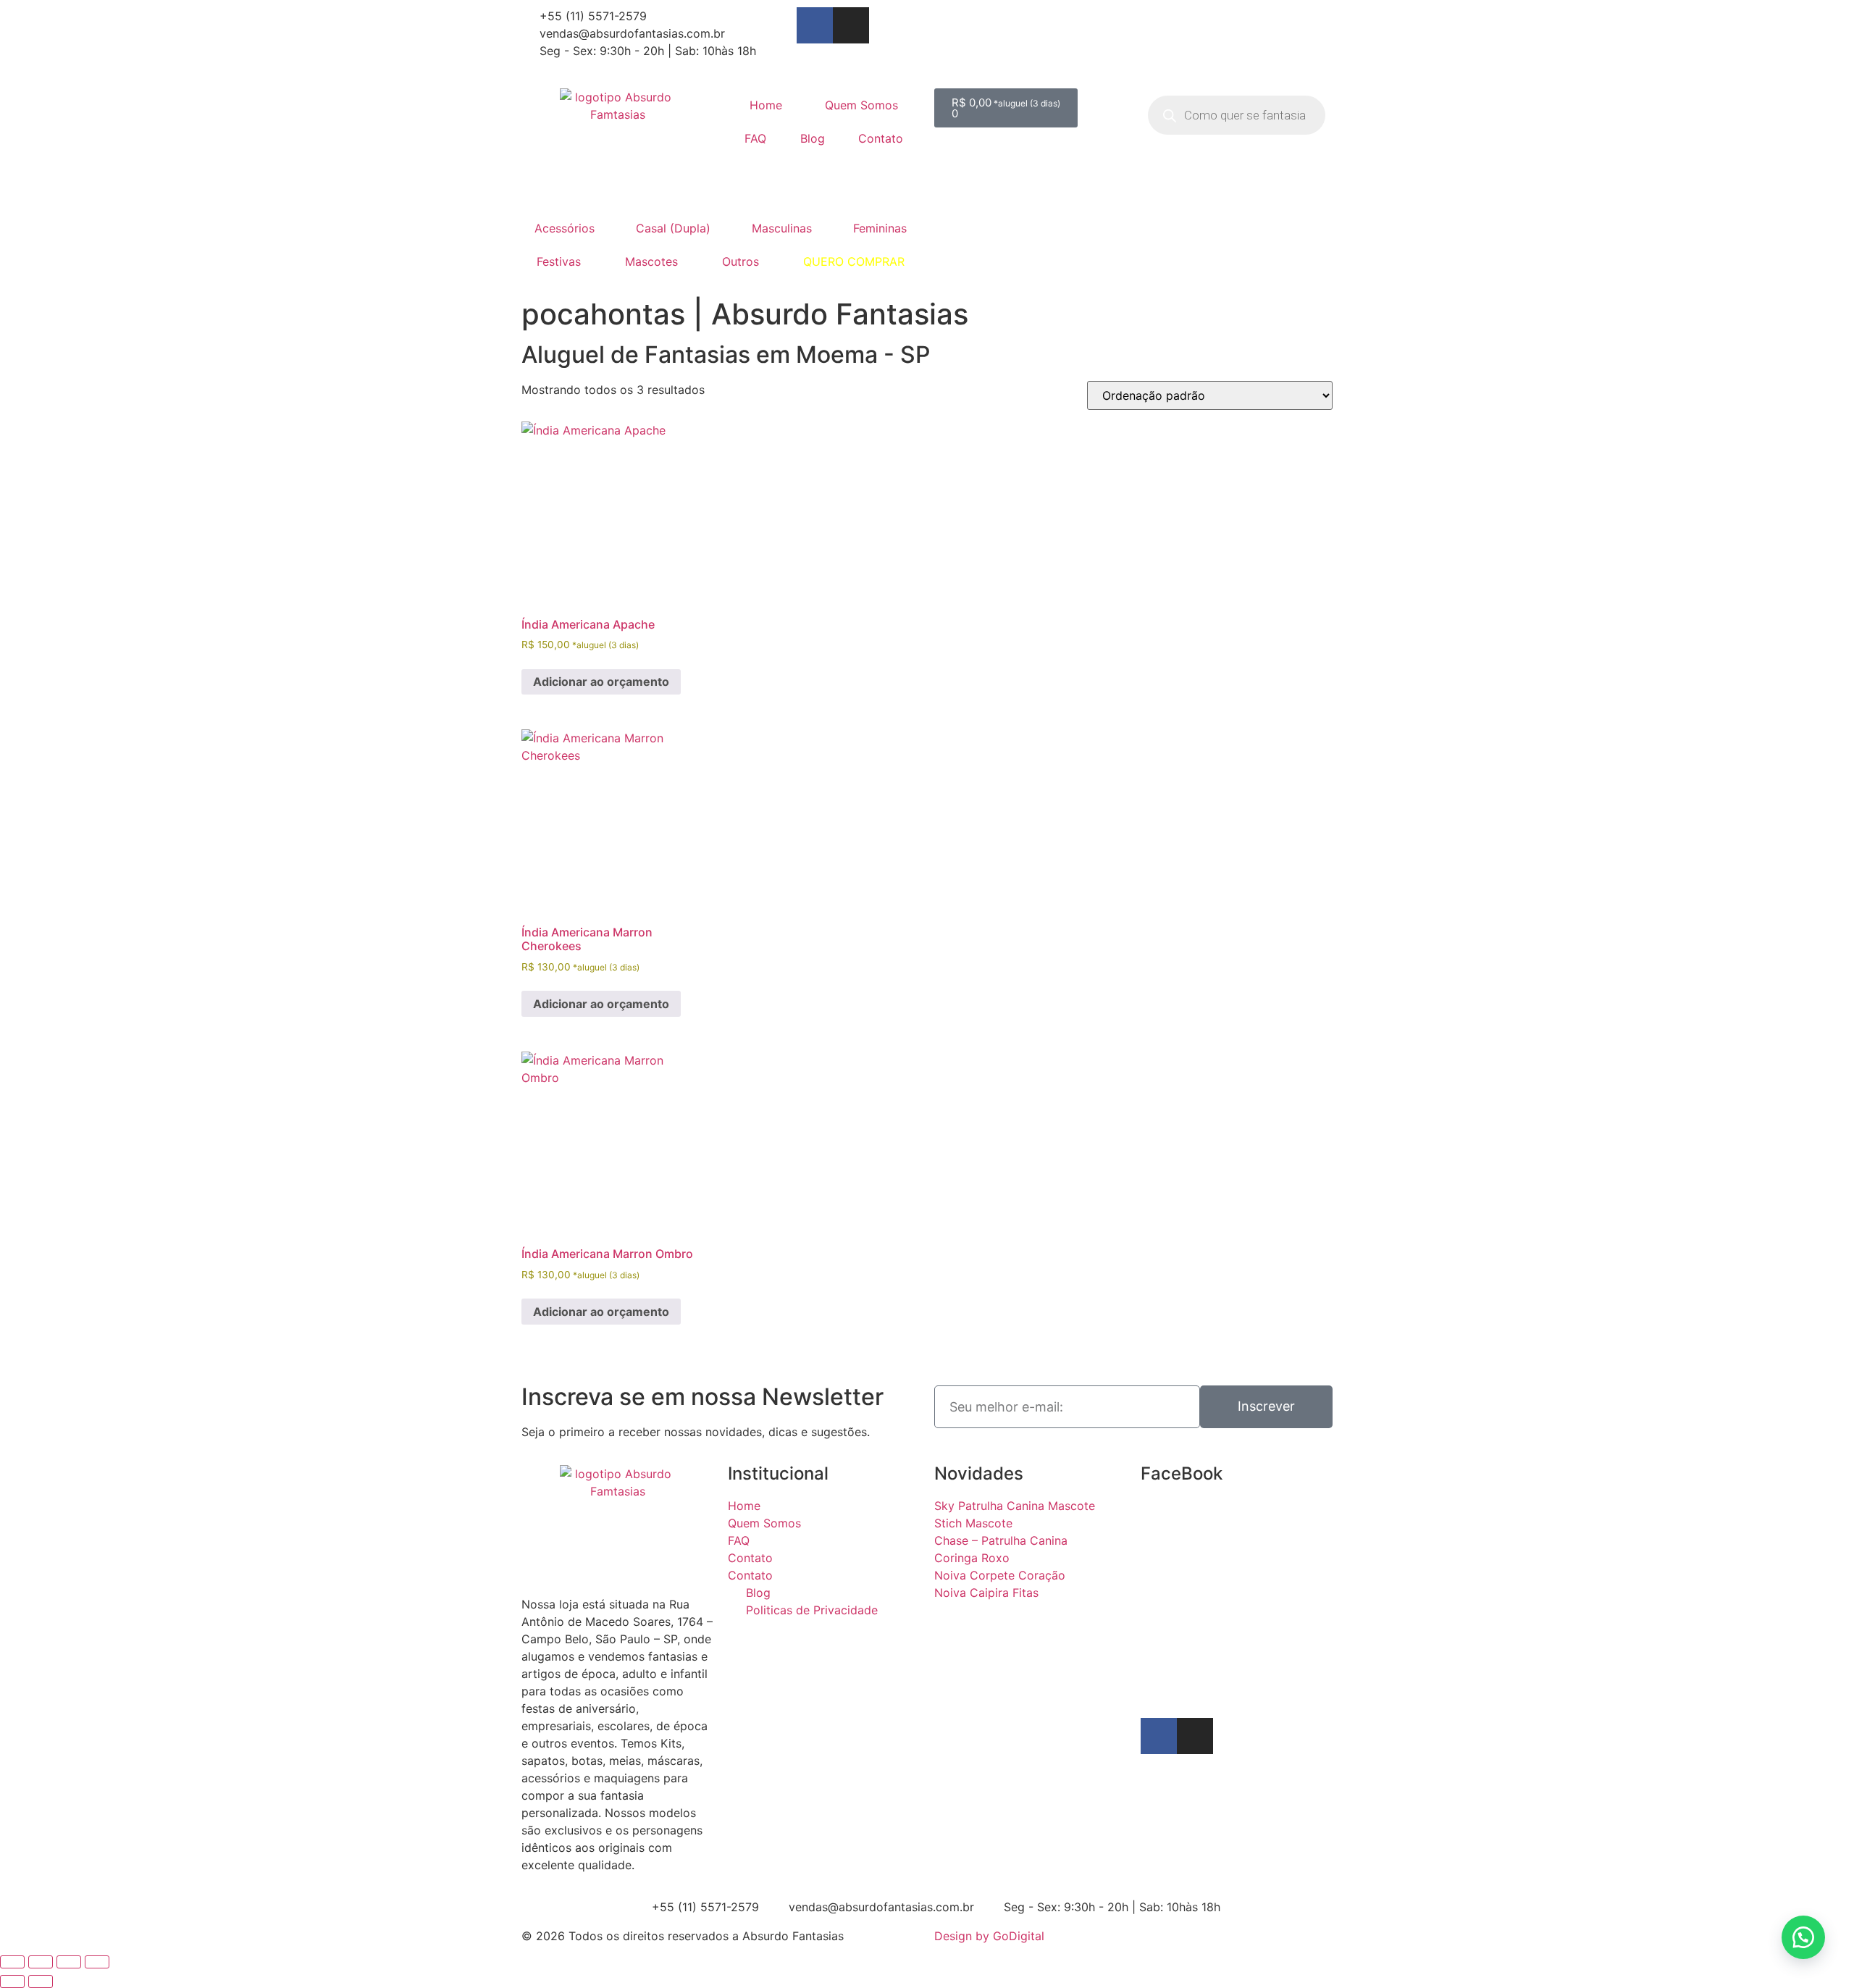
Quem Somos (861, 105)
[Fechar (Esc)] (97, 1962)
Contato (881, 138)
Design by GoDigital (989, 1936)
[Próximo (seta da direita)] (41, 1981)
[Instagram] (851, 25)
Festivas (559, 261)
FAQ (755, 138)
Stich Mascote (973, 1523)
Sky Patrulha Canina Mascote (1015, 1506)
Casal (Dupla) (673, 228)
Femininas (880, 228)
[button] (1803, 1937)
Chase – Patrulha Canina (1001, 1540)
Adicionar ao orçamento (601, 681)
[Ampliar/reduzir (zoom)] (12, 1962)
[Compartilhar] (69, 1962)
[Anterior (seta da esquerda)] (12, 1981)
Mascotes (651, 261)
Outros (741, 261)
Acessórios (565, 228)
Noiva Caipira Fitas (986, 1593)
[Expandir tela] (41, 1962)
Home (766, 105)
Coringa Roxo (972, 1558)
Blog (813, 138)
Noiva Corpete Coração (1000, 1575)
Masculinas (782, 228)
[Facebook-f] (815, 25)
